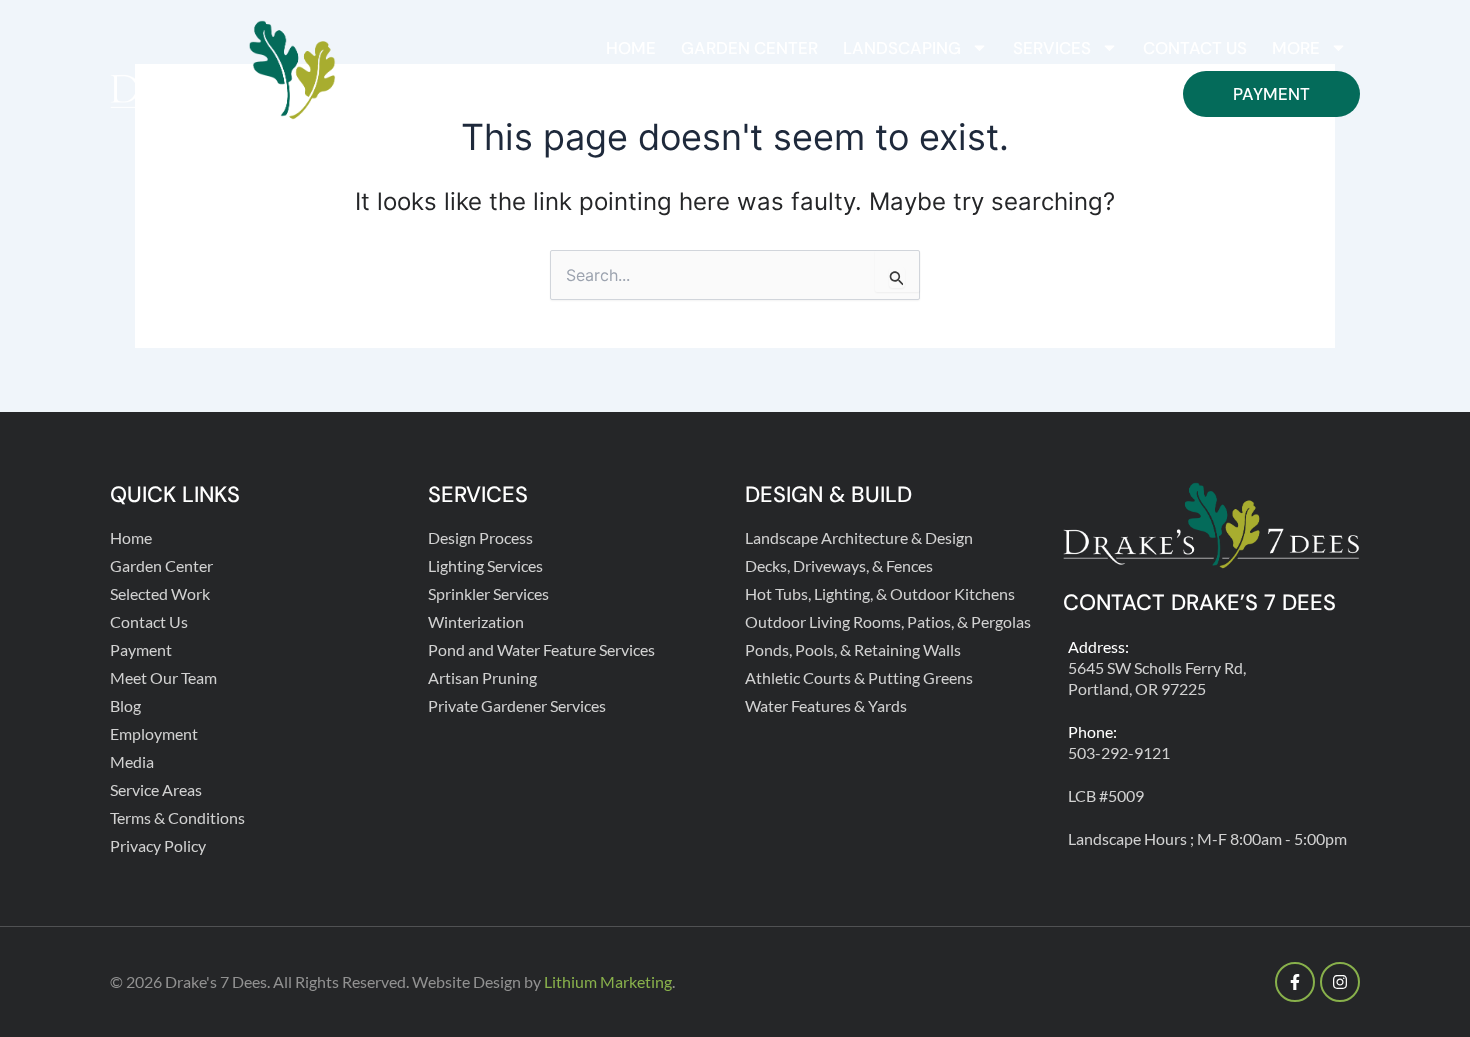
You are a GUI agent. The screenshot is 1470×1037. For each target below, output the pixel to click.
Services (1052, 48)
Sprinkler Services (488, 593)
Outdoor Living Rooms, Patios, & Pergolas (888, 621)
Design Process (480, 537)
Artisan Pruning (482, 677)
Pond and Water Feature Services (541, 649)
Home (631, 48)
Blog (125, 705)
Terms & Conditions (177, 817)
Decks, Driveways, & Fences (839, 565)
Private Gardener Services (517, 705)
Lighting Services (485, 565)
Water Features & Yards (826, 705)
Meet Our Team (163, 677)
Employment (154, 733)
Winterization (476, 621)
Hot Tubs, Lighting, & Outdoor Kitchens (880, 593)
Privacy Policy (158, 845)
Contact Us (1195, 48)
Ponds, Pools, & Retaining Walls (853, 649)
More (1296, 48)
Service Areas (156, 789)
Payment (1271, 94)
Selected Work (160, 593)
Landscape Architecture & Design (859, 537)
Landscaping (902, 48)
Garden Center (749, 48)
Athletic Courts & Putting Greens (859, 677)
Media (132, 761)
